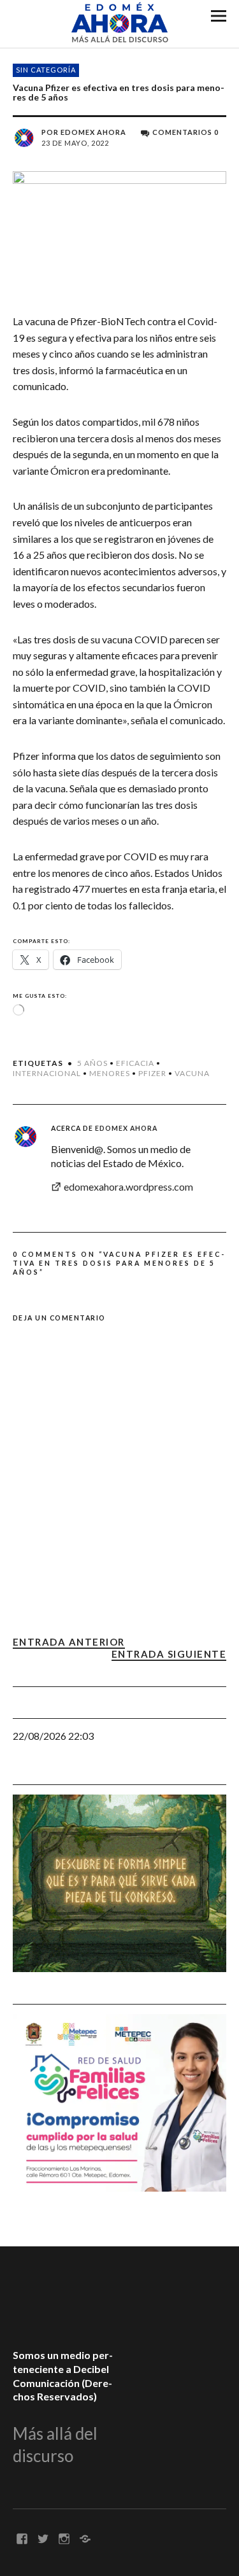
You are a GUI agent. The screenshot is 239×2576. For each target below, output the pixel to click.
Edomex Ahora (93, 132)
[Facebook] (22, 2538)
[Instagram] (64, 2538)
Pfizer (152, 1073)
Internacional (47, 1073)
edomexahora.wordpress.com (128, 1186)
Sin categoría (46, 70)
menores (110, 1073)
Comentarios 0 (185, 132)
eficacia (135, 1063)
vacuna (192, 1073)
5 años (92, 1063)
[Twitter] (43, 2538)
